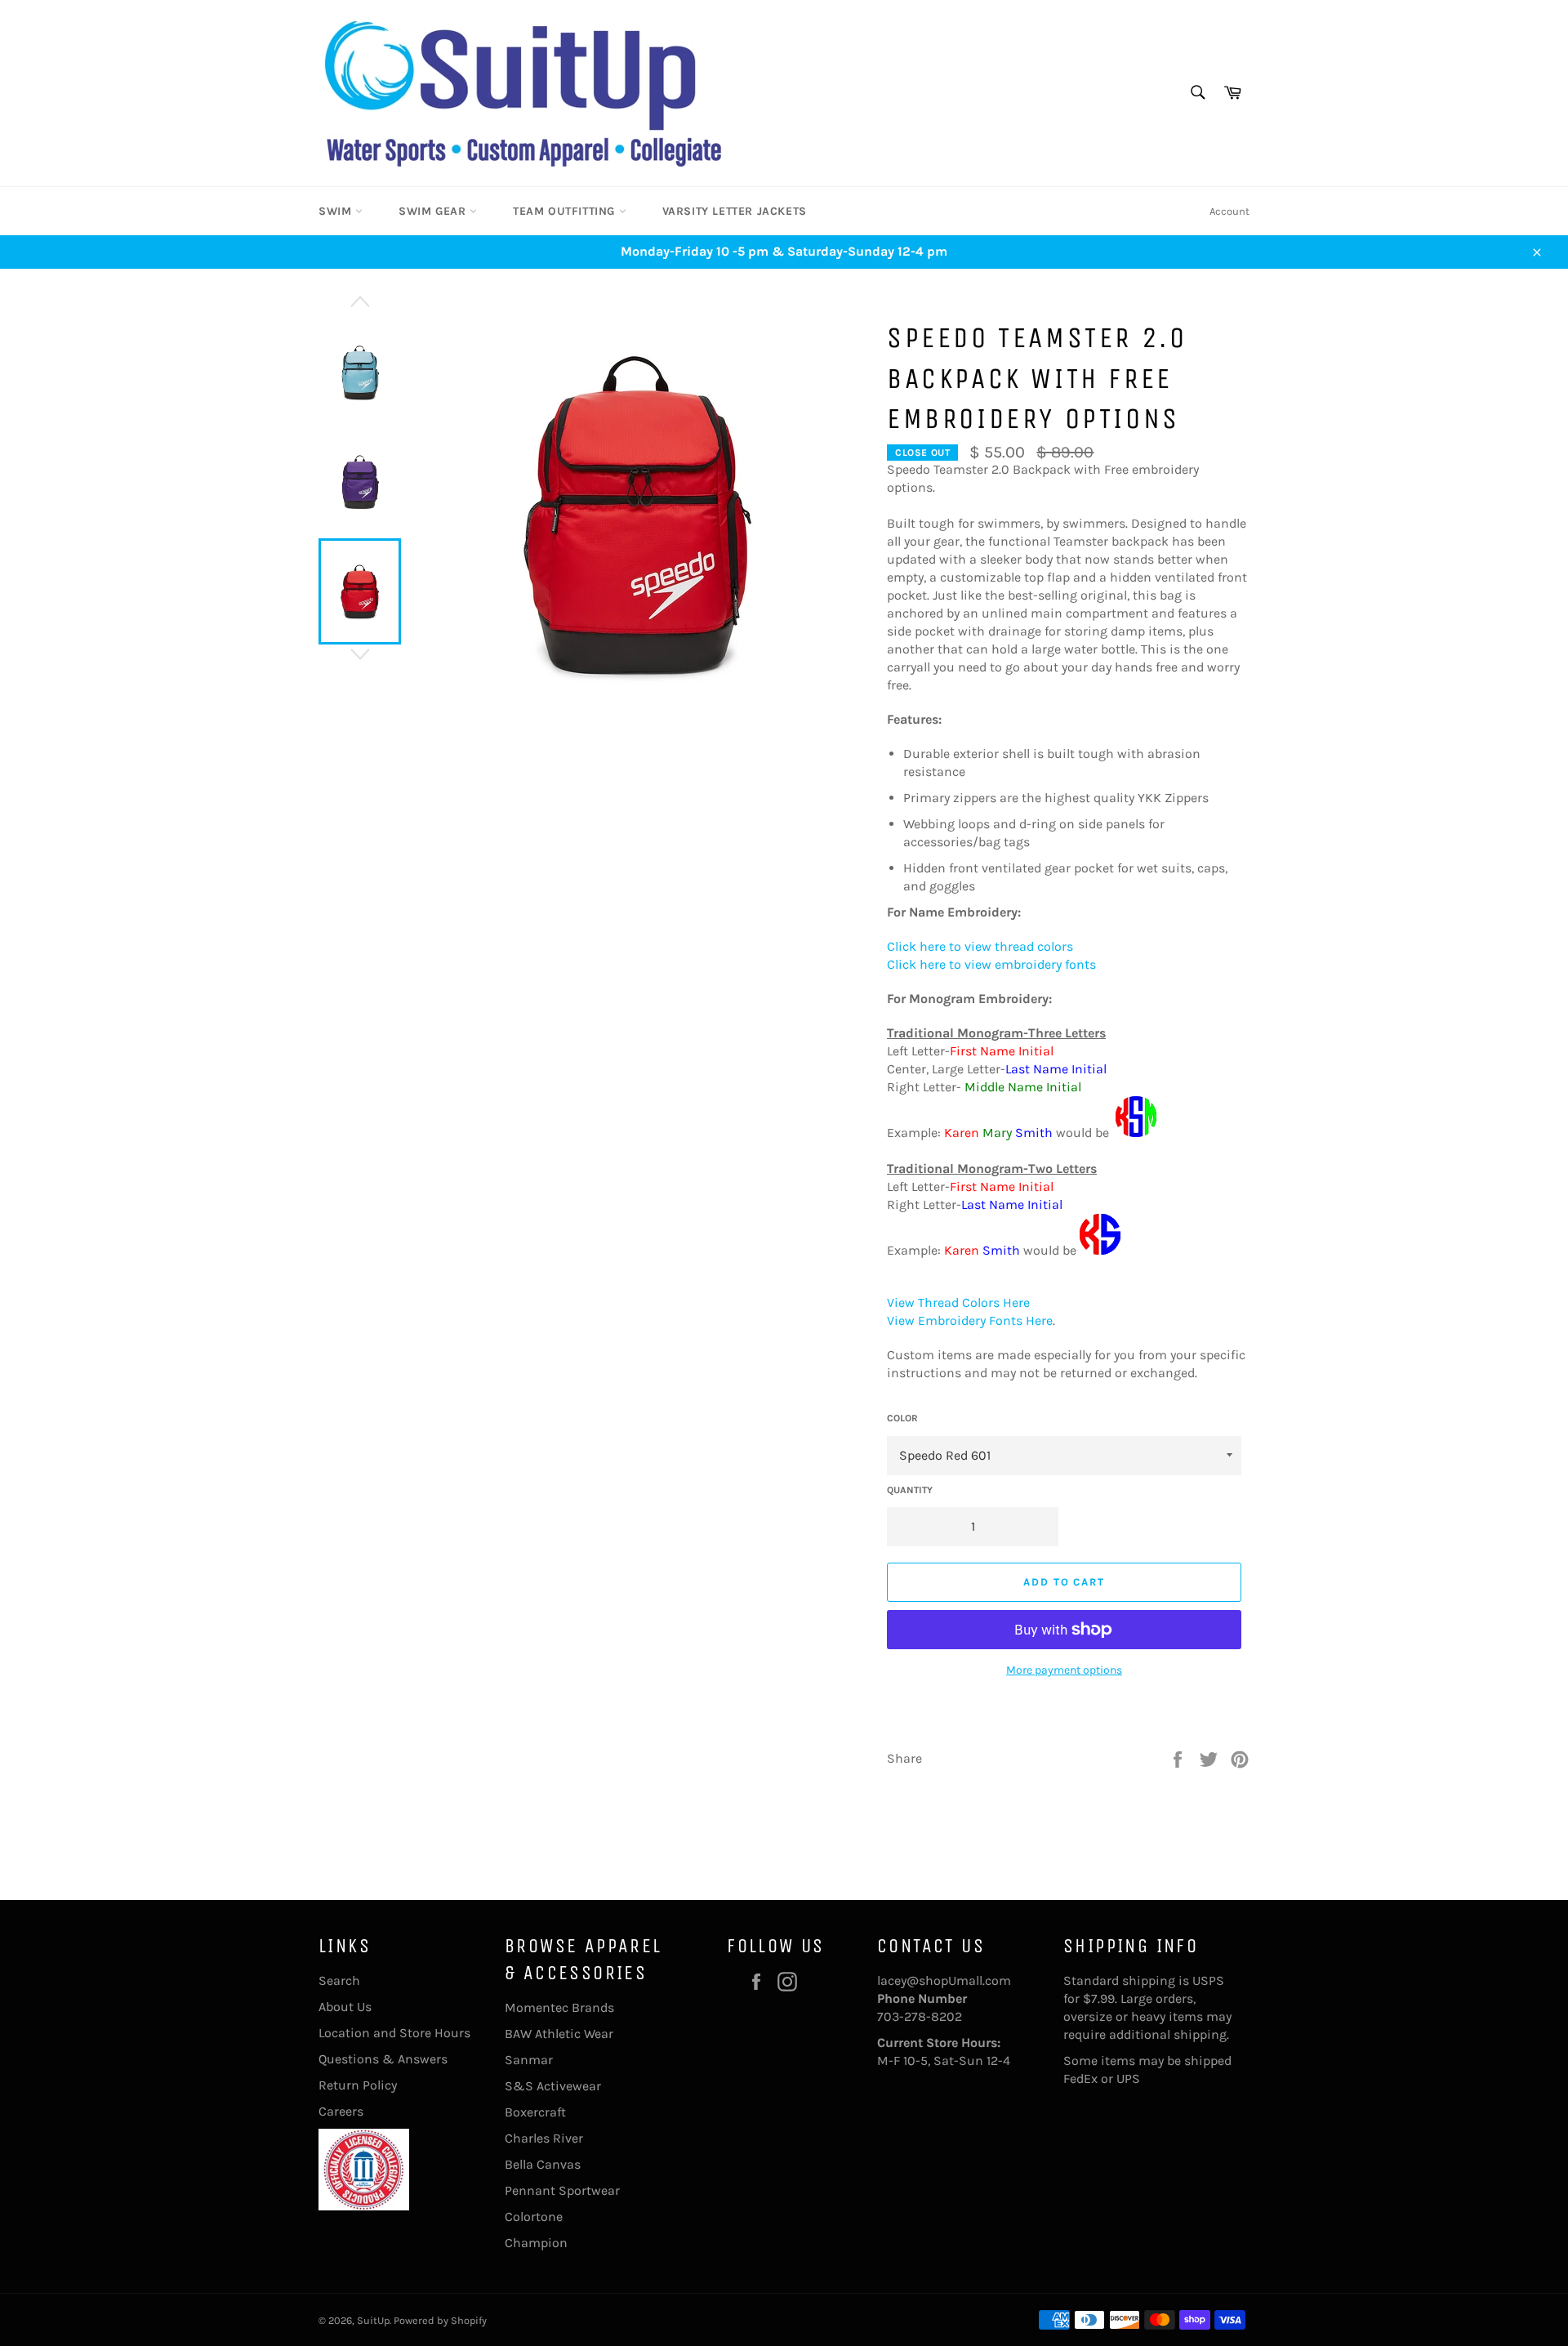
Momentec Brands (559, 2007)
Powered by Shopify (440, 2320)
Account (1229, 211)
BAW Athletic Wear (559, 2034)
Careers (341, 2111)
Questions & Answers (383, 2059)
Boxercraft (535, 2112)
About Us (345, 2007)
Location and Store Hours (394, 2033)
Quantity (910, 1490)
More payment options (1064, 1670)
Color (902, 1418)
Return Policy (358, 2085)
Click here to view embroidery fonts (991, 964)
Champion (536, 2243)
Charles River (544, 2138)
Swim (337, 211)
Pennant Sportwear (562, 2190)
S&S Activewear (553, 2086)
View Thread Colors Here (958, 1302)
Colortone (534, 2217)
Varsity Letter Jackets (735, 211)
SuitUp (373, 2320)
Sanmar (529, 2060)
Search (339, 1980)
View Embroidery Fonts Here (970, 1320)
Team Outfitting (566, 211)
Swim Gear (434, 211)
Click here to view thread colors (980, 946)
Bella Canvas (543, 2164)
